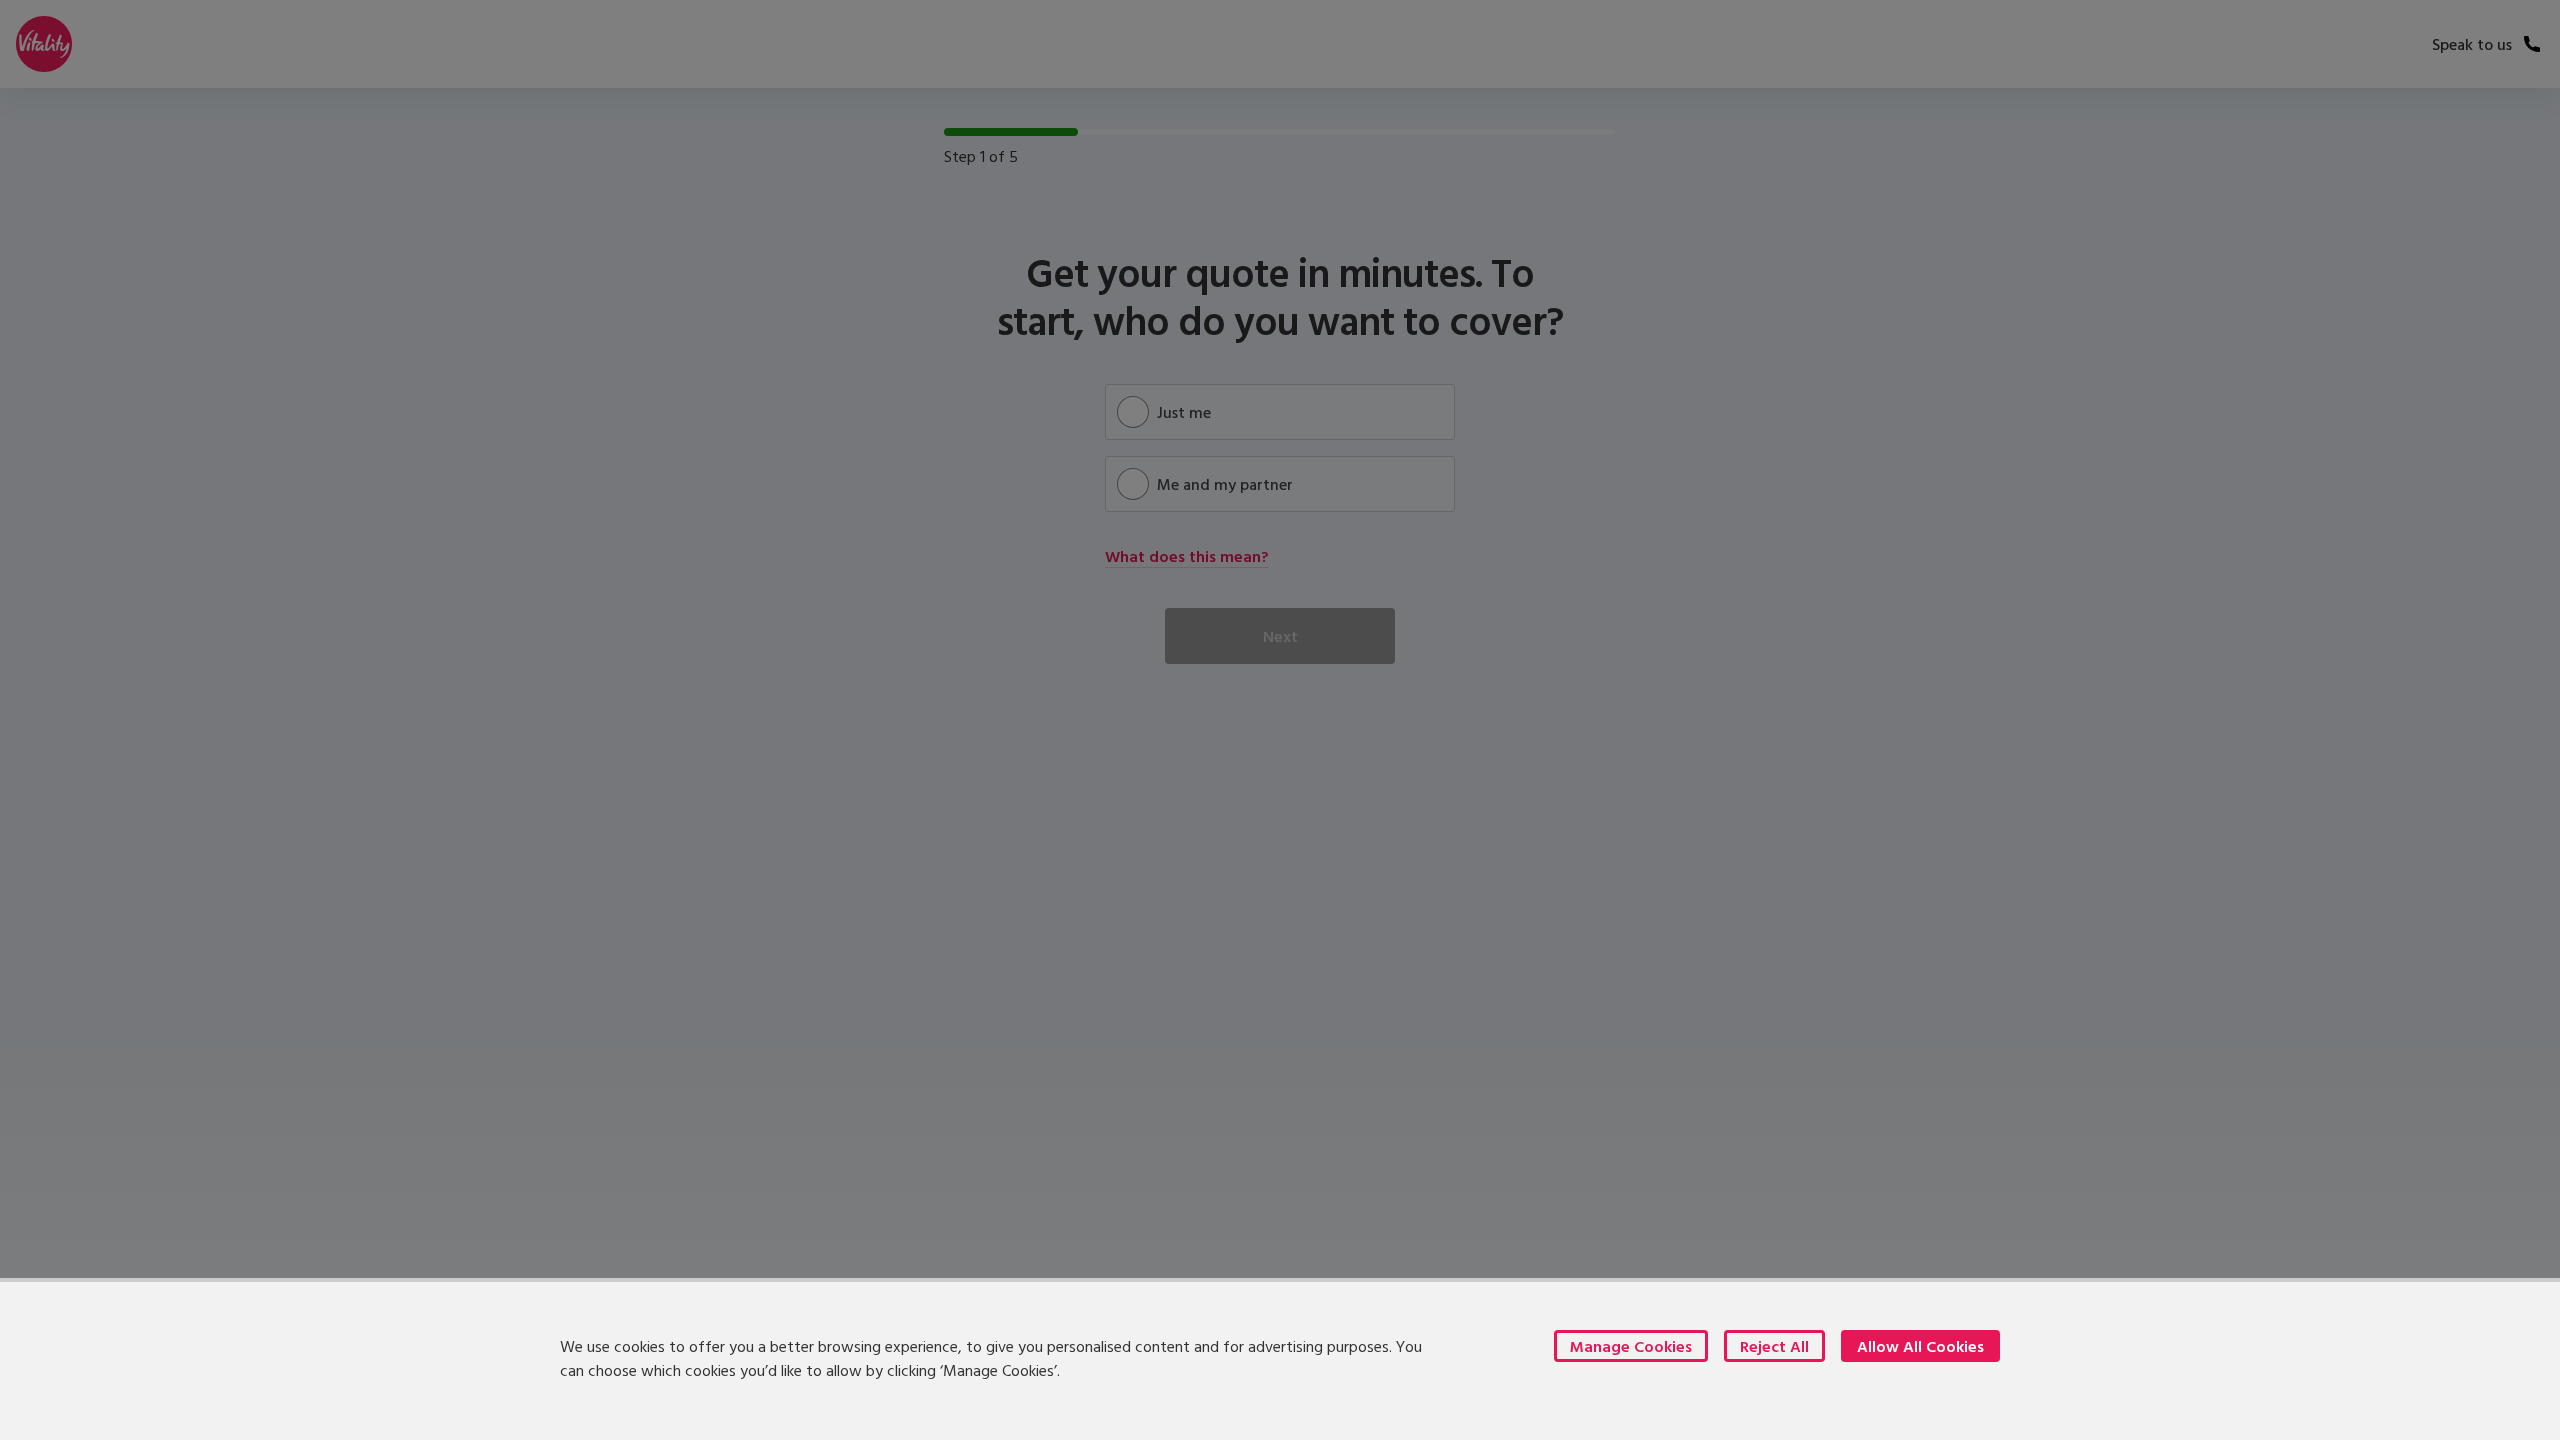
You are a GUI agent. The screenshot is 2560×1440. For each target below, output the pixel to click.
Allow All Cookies (1920, 1346)
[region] (1280, 1359)
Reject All (1774, 1346)
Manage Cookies (1631, 1346)
